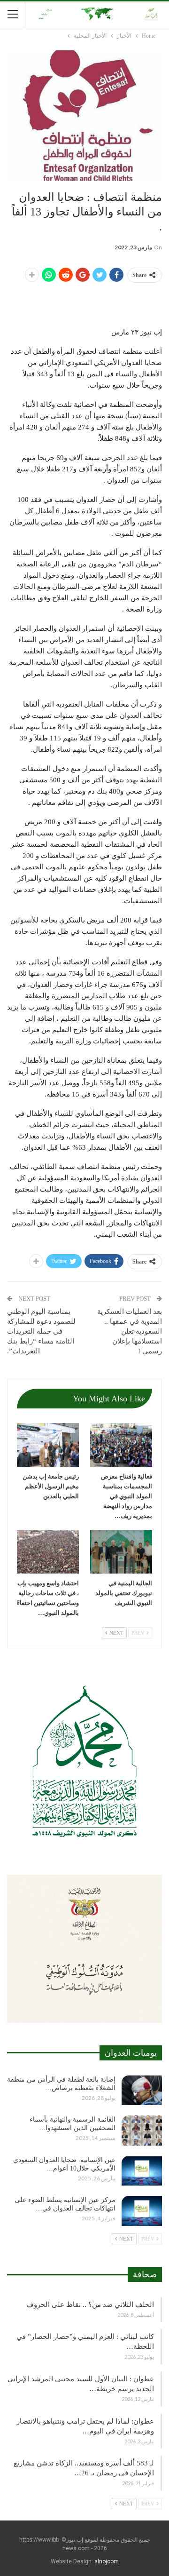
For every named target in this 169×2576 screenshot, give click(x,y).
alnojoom (107, 2561)
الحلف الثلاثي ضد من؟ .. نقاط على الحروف (90, 2305)
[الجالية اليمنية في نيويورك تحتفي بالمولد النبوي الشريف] (121, 1552)
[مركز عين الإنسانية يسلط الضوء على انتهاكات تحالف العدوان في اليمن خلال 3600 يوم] (142, 2211)
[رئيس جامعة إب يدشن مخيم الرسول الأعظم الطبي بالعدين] (48, 1445)
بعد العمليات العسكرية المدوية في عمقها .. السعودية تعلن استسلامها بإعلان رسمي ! (130, 1331)
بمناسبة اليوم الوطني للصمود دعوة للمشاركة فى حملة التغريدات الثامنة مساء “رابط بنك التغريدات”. (41, 1331)
